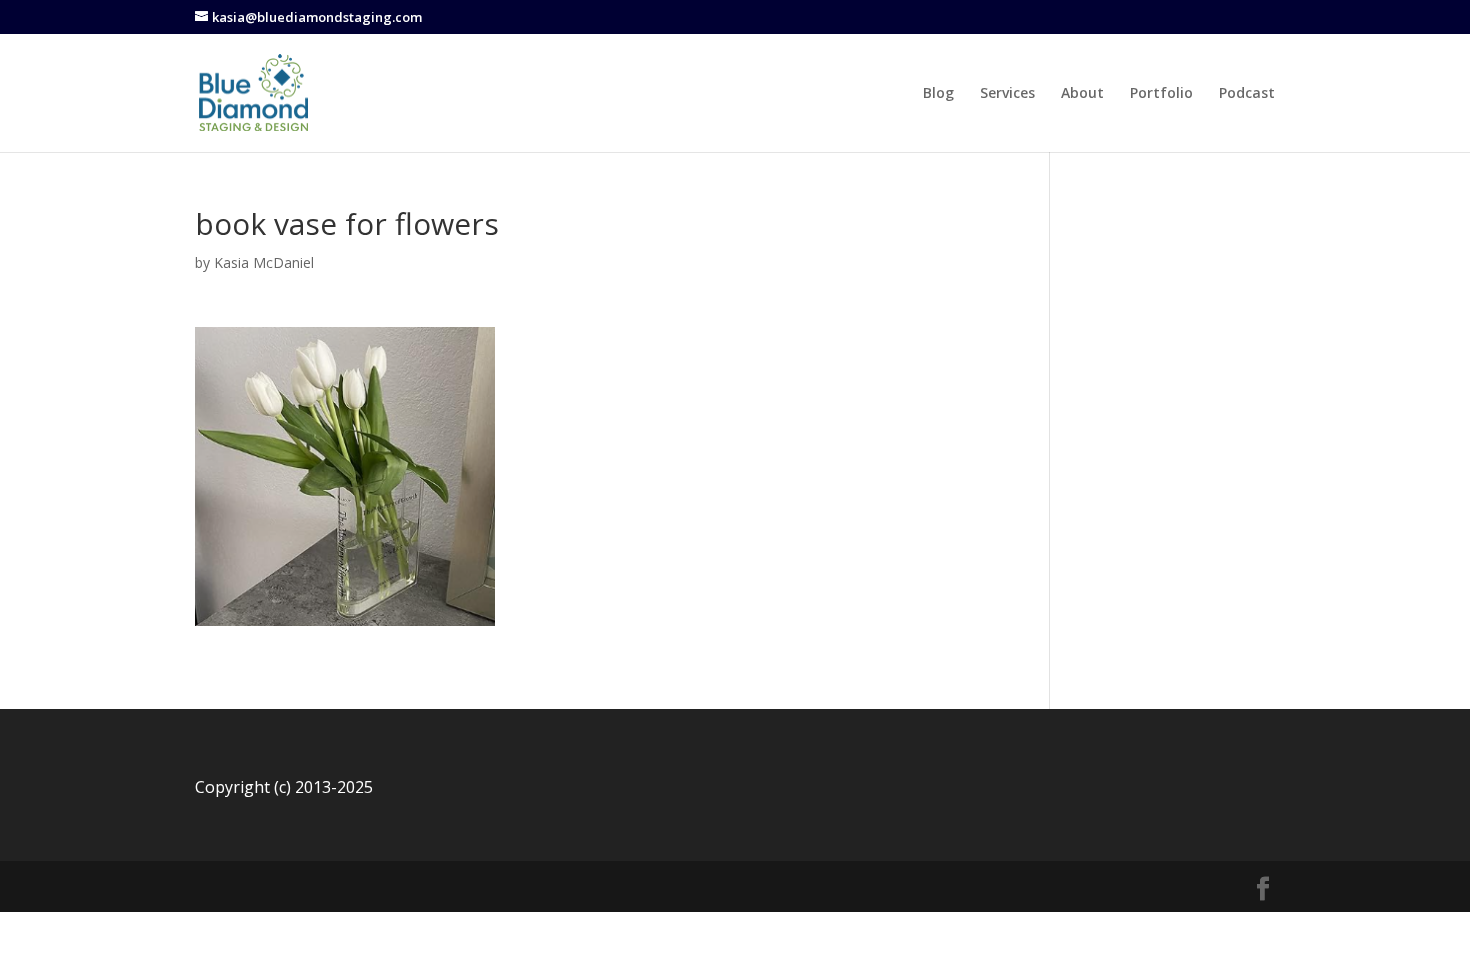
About (1082, 94)
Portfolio (1161, 94)
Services (1007, 94)
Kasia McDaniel (264, 262)
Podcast (1247, 94)
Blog (938, 94)
